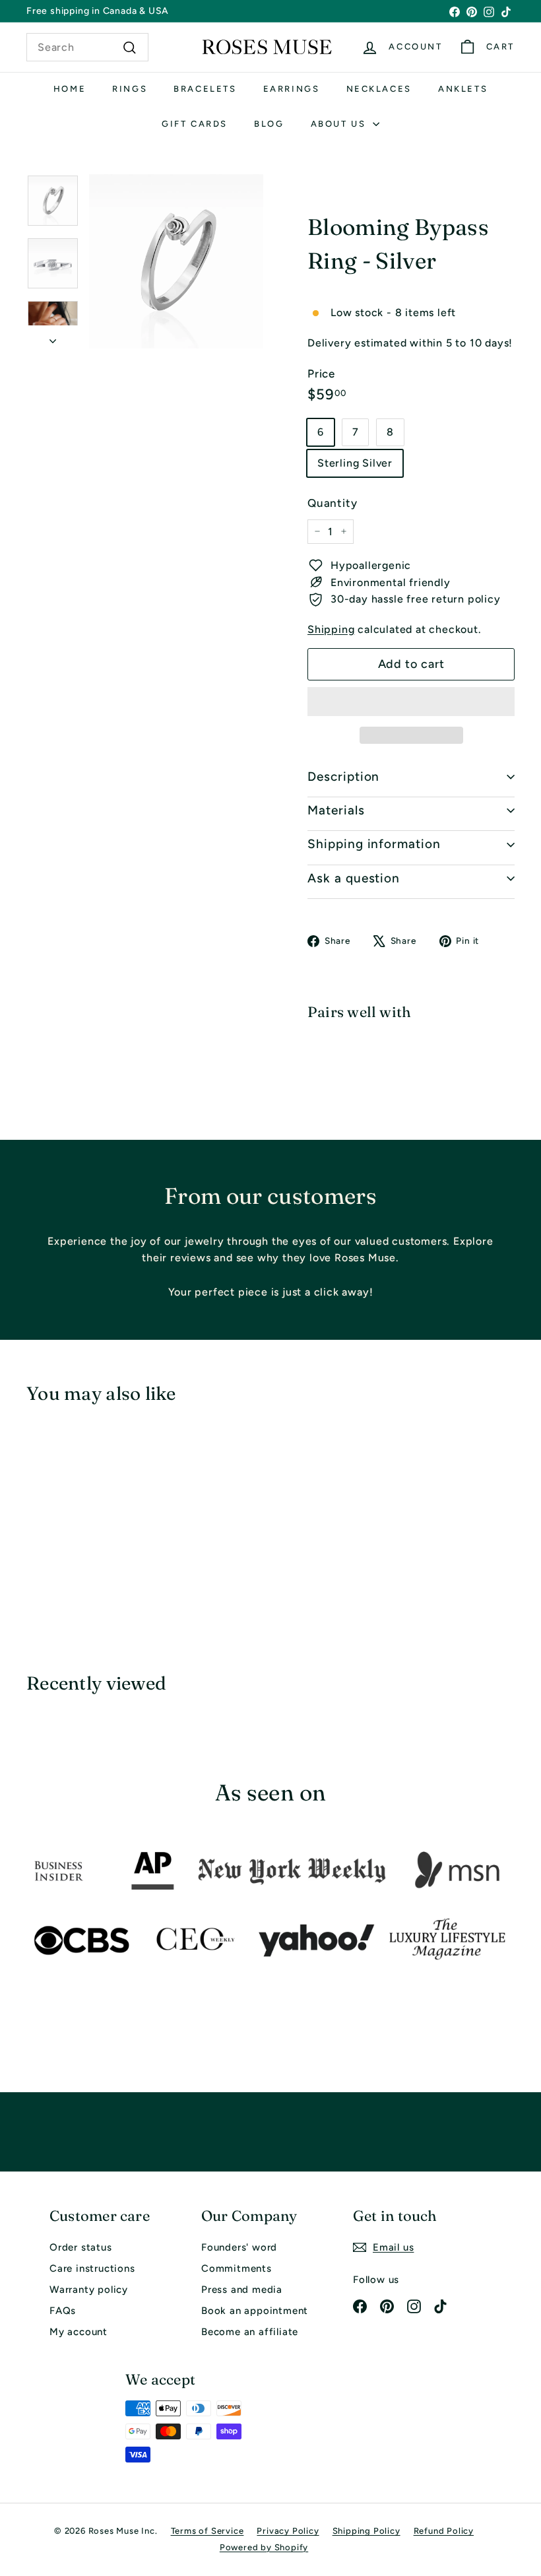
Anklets (463, 89)
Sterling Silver (355, 463)
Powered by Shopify (264, 2547)
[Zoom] (176, 261)
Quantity (332, 503)
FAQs (63, 2311)
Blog (269, 124)
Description (343, 776)
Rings (130, 89)
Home (70, 89)
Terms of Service (207, 2531)
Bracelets (205, 89)
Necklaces (379, 89)
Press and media (242, 2290)
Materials (336, 810)
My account (79, 2332)
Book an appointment (255, 2311)
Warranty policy (89, 2290)
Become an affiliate (250, 2332)
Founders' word (239, 2247)
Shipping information (374, 844)
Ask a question (354, 878)
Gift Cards (195, 124)
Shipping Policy (366, 2531)
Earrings (292, 89)
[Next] (53, 337)
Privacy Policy (288, 2531)
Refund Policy (444, 2531)
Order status (81, 2247)
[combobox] (87, 48)
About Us (340, 124)
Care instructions (92, 2268)
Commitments (237, 2268)
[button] (411, 702)
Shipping (331, 629)
